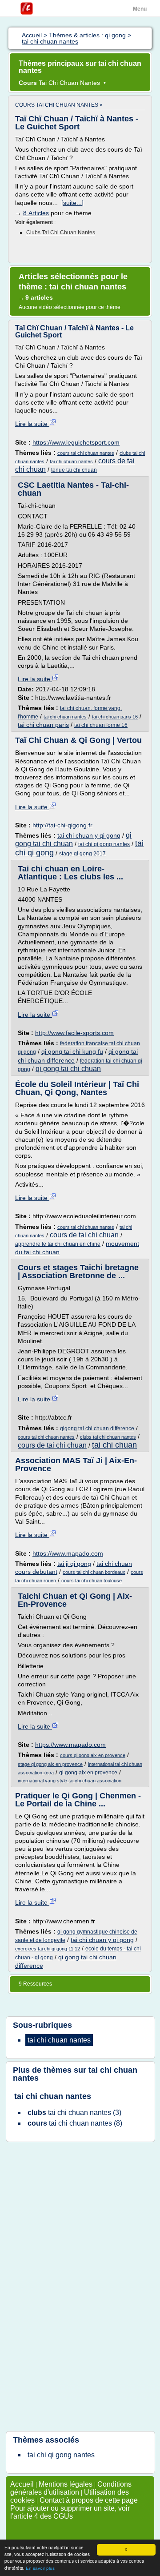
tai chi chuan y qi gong (89, 835)
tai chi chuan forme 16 (101, 725)
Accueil (22, 2484)
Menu (140, 9)
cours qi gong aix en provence (93, 1755)
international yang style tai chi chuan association (70, 1781)
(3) (74, 2113)
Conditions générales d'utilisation (71, 2488)
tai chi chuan (114, 1445)
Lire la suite (32, 424)
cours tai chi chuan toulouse (92, 1581)
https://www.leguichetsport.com (76, 442)
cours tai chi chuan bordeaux (94, 1572)
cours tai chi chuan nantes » (59, 105)
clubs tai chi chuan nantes (61, 233)
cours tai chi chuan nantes (86, 453)
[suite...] (72, 203)
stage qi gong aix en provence (50, 1764)
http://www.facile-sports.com (74, 1033)
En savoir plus (40, 2568)
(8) (75, 2123)
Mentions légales (66, 2484)
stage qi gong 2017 (82, 854)
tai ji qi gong (74, 1564)
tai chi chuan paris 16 (115, 717)
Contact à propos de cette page (89, 2500)
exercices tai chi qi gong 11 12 (48, 1949)
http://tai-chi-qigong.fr (62, 825)
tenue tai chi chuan (74, 470)
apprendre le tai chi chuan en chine (58, 1244)
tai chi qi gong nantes (104, 844)
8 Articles (36, 213)
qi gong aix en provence (88, 1773)
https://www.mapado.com (68, 1553)
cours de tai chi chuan (84, 1235)
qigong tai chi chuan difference (97, 1428)
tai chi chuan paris (43, 725)
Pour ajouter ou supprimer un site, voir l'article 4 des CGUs (70, 2512)
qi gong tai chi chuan (68, 1069)
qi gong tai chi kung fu (72, 1051)
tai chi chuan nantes (71, 461)
